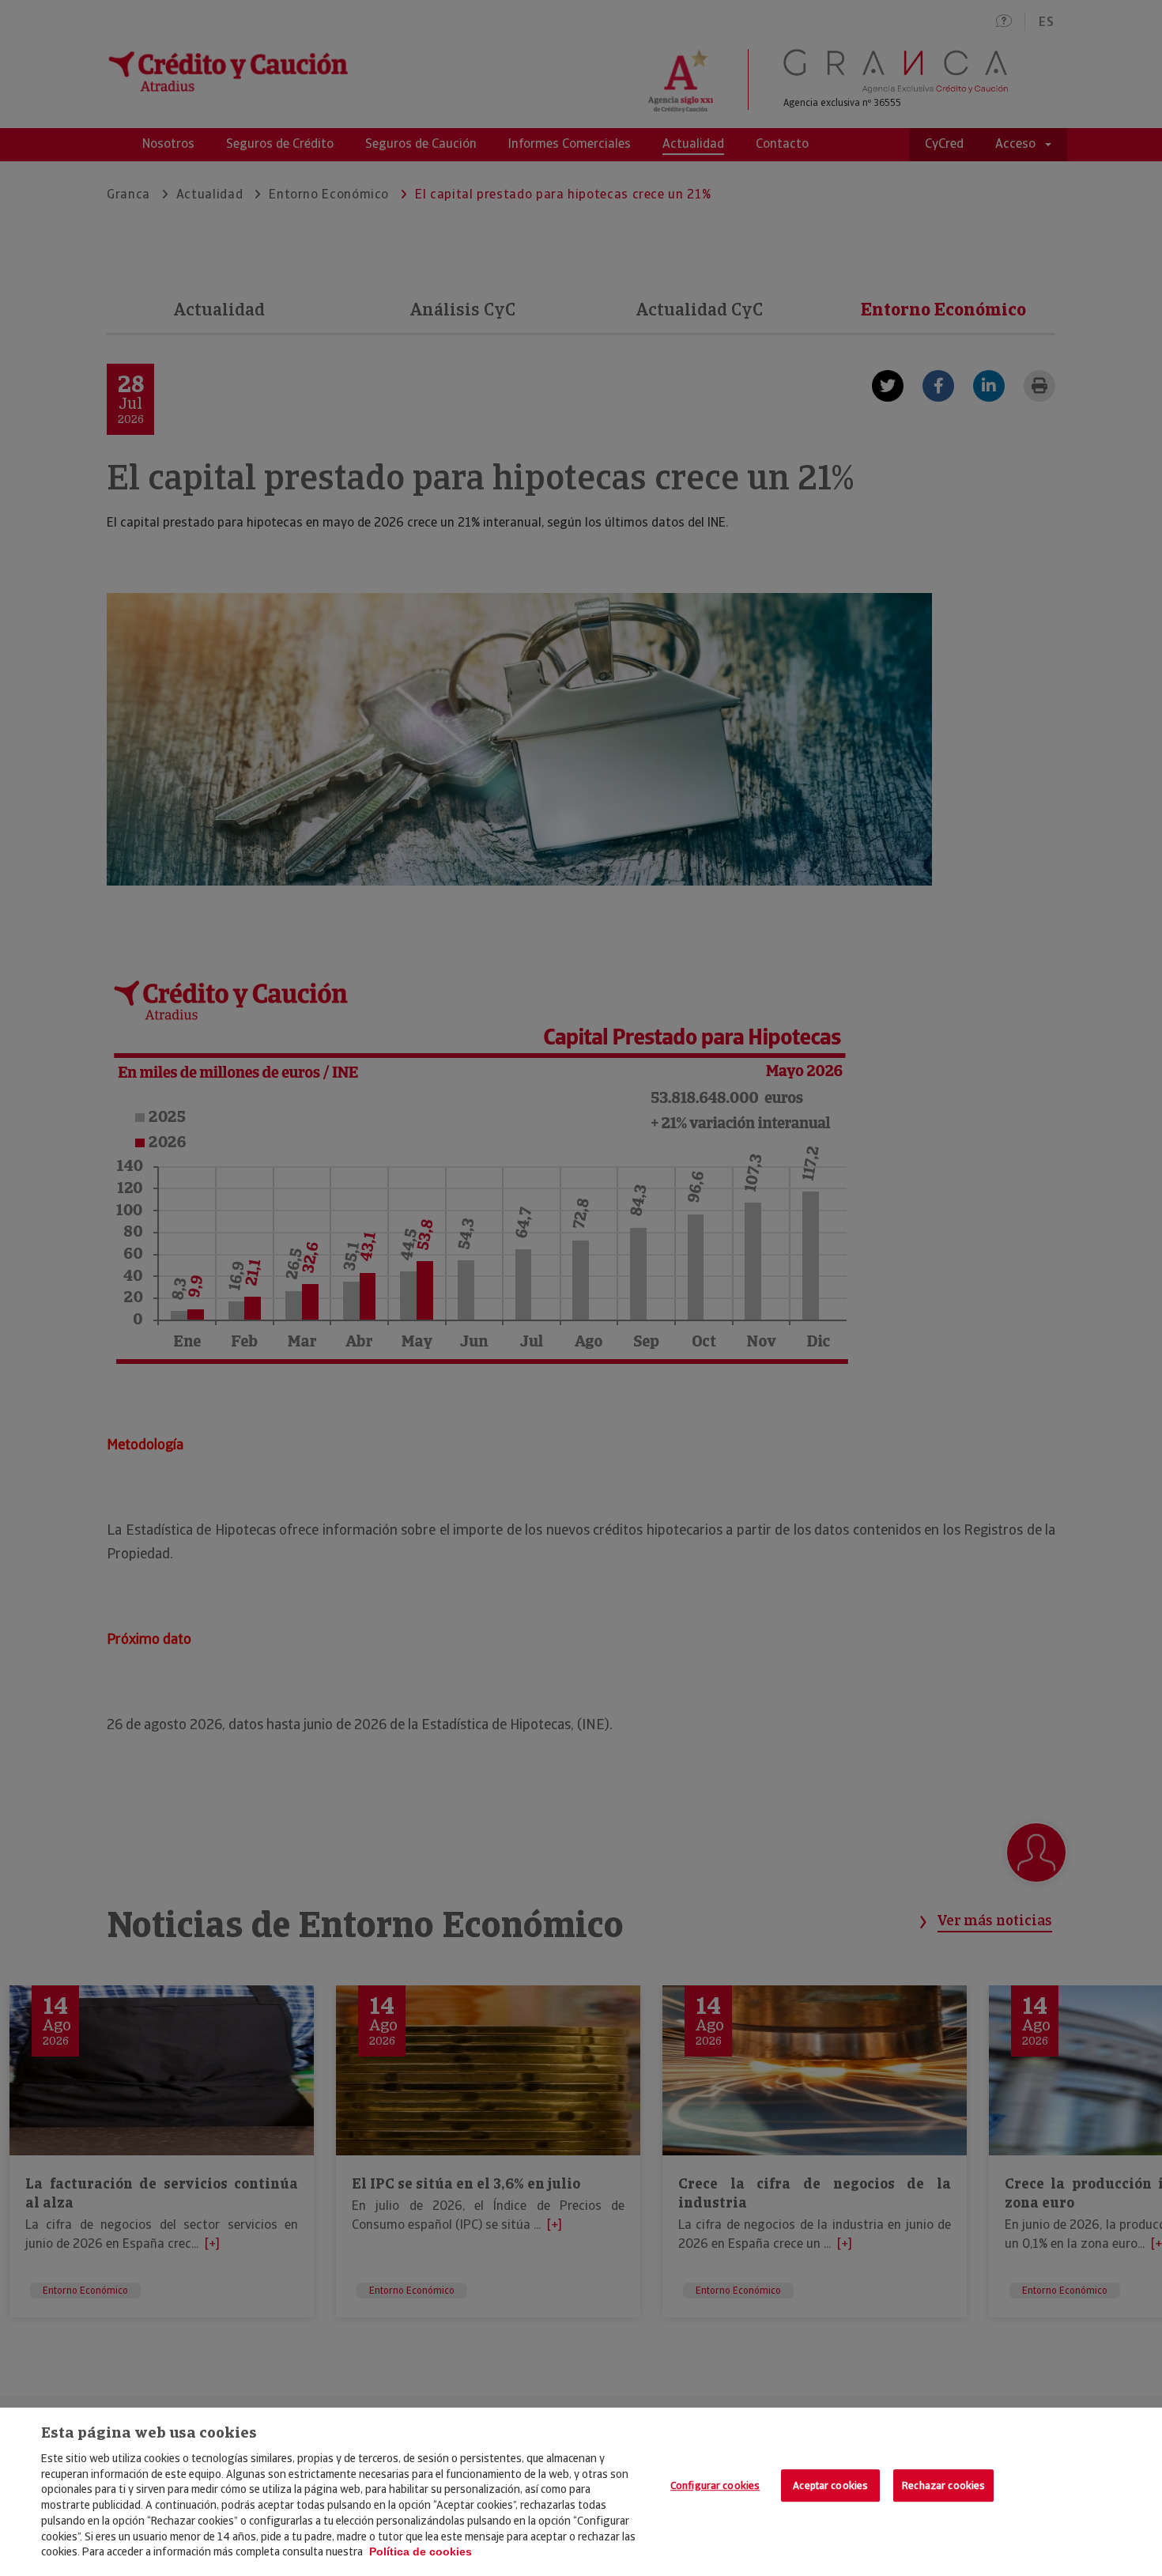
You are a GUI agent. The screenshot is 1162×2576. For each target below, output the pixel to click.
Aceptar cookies (830, 2485)
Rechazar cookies (943, 2485)
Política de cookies (421, 2551)
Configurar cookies (715, 2485)
